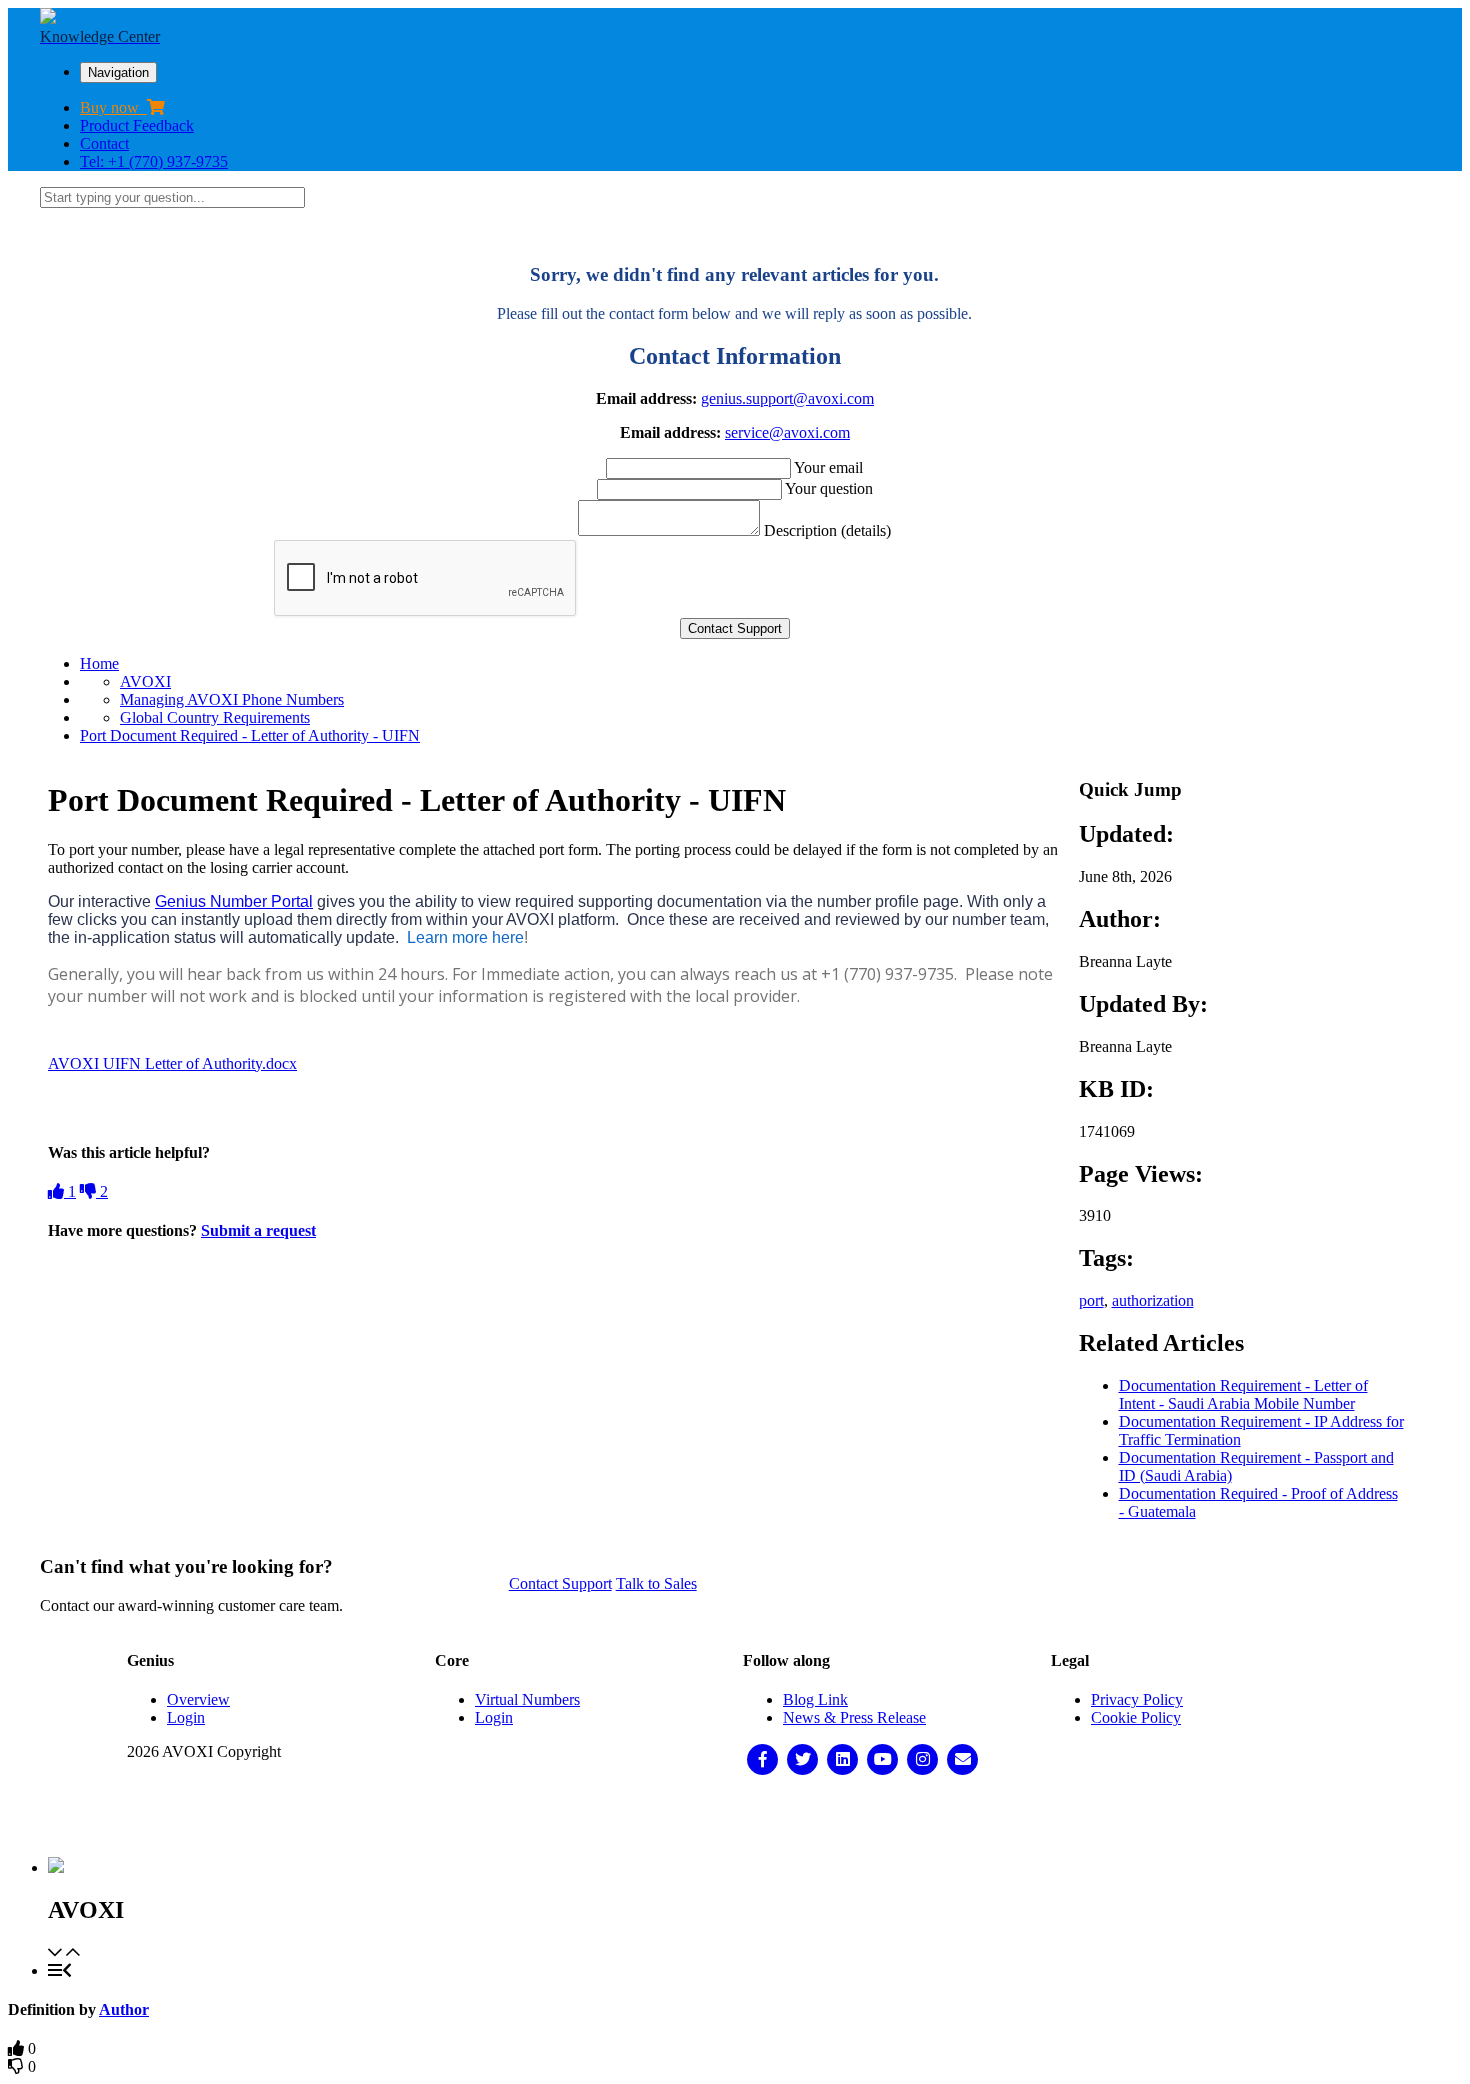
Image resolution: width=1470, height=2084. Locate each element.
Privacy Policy (1137, 1699)
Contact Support (560, 1583)
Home (99, 663)
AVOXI (145, 681)
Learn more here (463, 937)
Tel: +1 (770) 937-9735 (154, 161)
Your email (828, 467)
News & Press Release (854, 1717)
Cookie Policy (1136, 1717)
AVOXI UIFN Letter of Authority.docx (172, 1063)
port (1091, 1300)
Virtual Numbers (527, 1699)
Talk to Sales (656, 1583)
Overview (198, 1699)
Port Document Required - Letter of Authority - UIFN (250, 735)
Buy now (113, 107)
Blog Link (815, 1699)
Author (124, 2009)
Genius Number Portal (234, 901)
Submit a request (258, 1230)
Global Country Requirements (215, 717)
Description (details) (827, 530)
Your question (829, 488)
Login (186, 1717)
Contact (104, 143)
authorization (1153, 1300)
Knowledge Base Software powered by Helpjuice (735, 1816)
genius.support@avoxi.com (787, 398)
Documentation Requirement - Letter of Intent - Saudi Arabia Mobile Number (1243, 1394)
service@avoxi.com (787, 432)
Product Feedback (137, 125)
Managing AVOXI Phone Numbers (232, 699)
